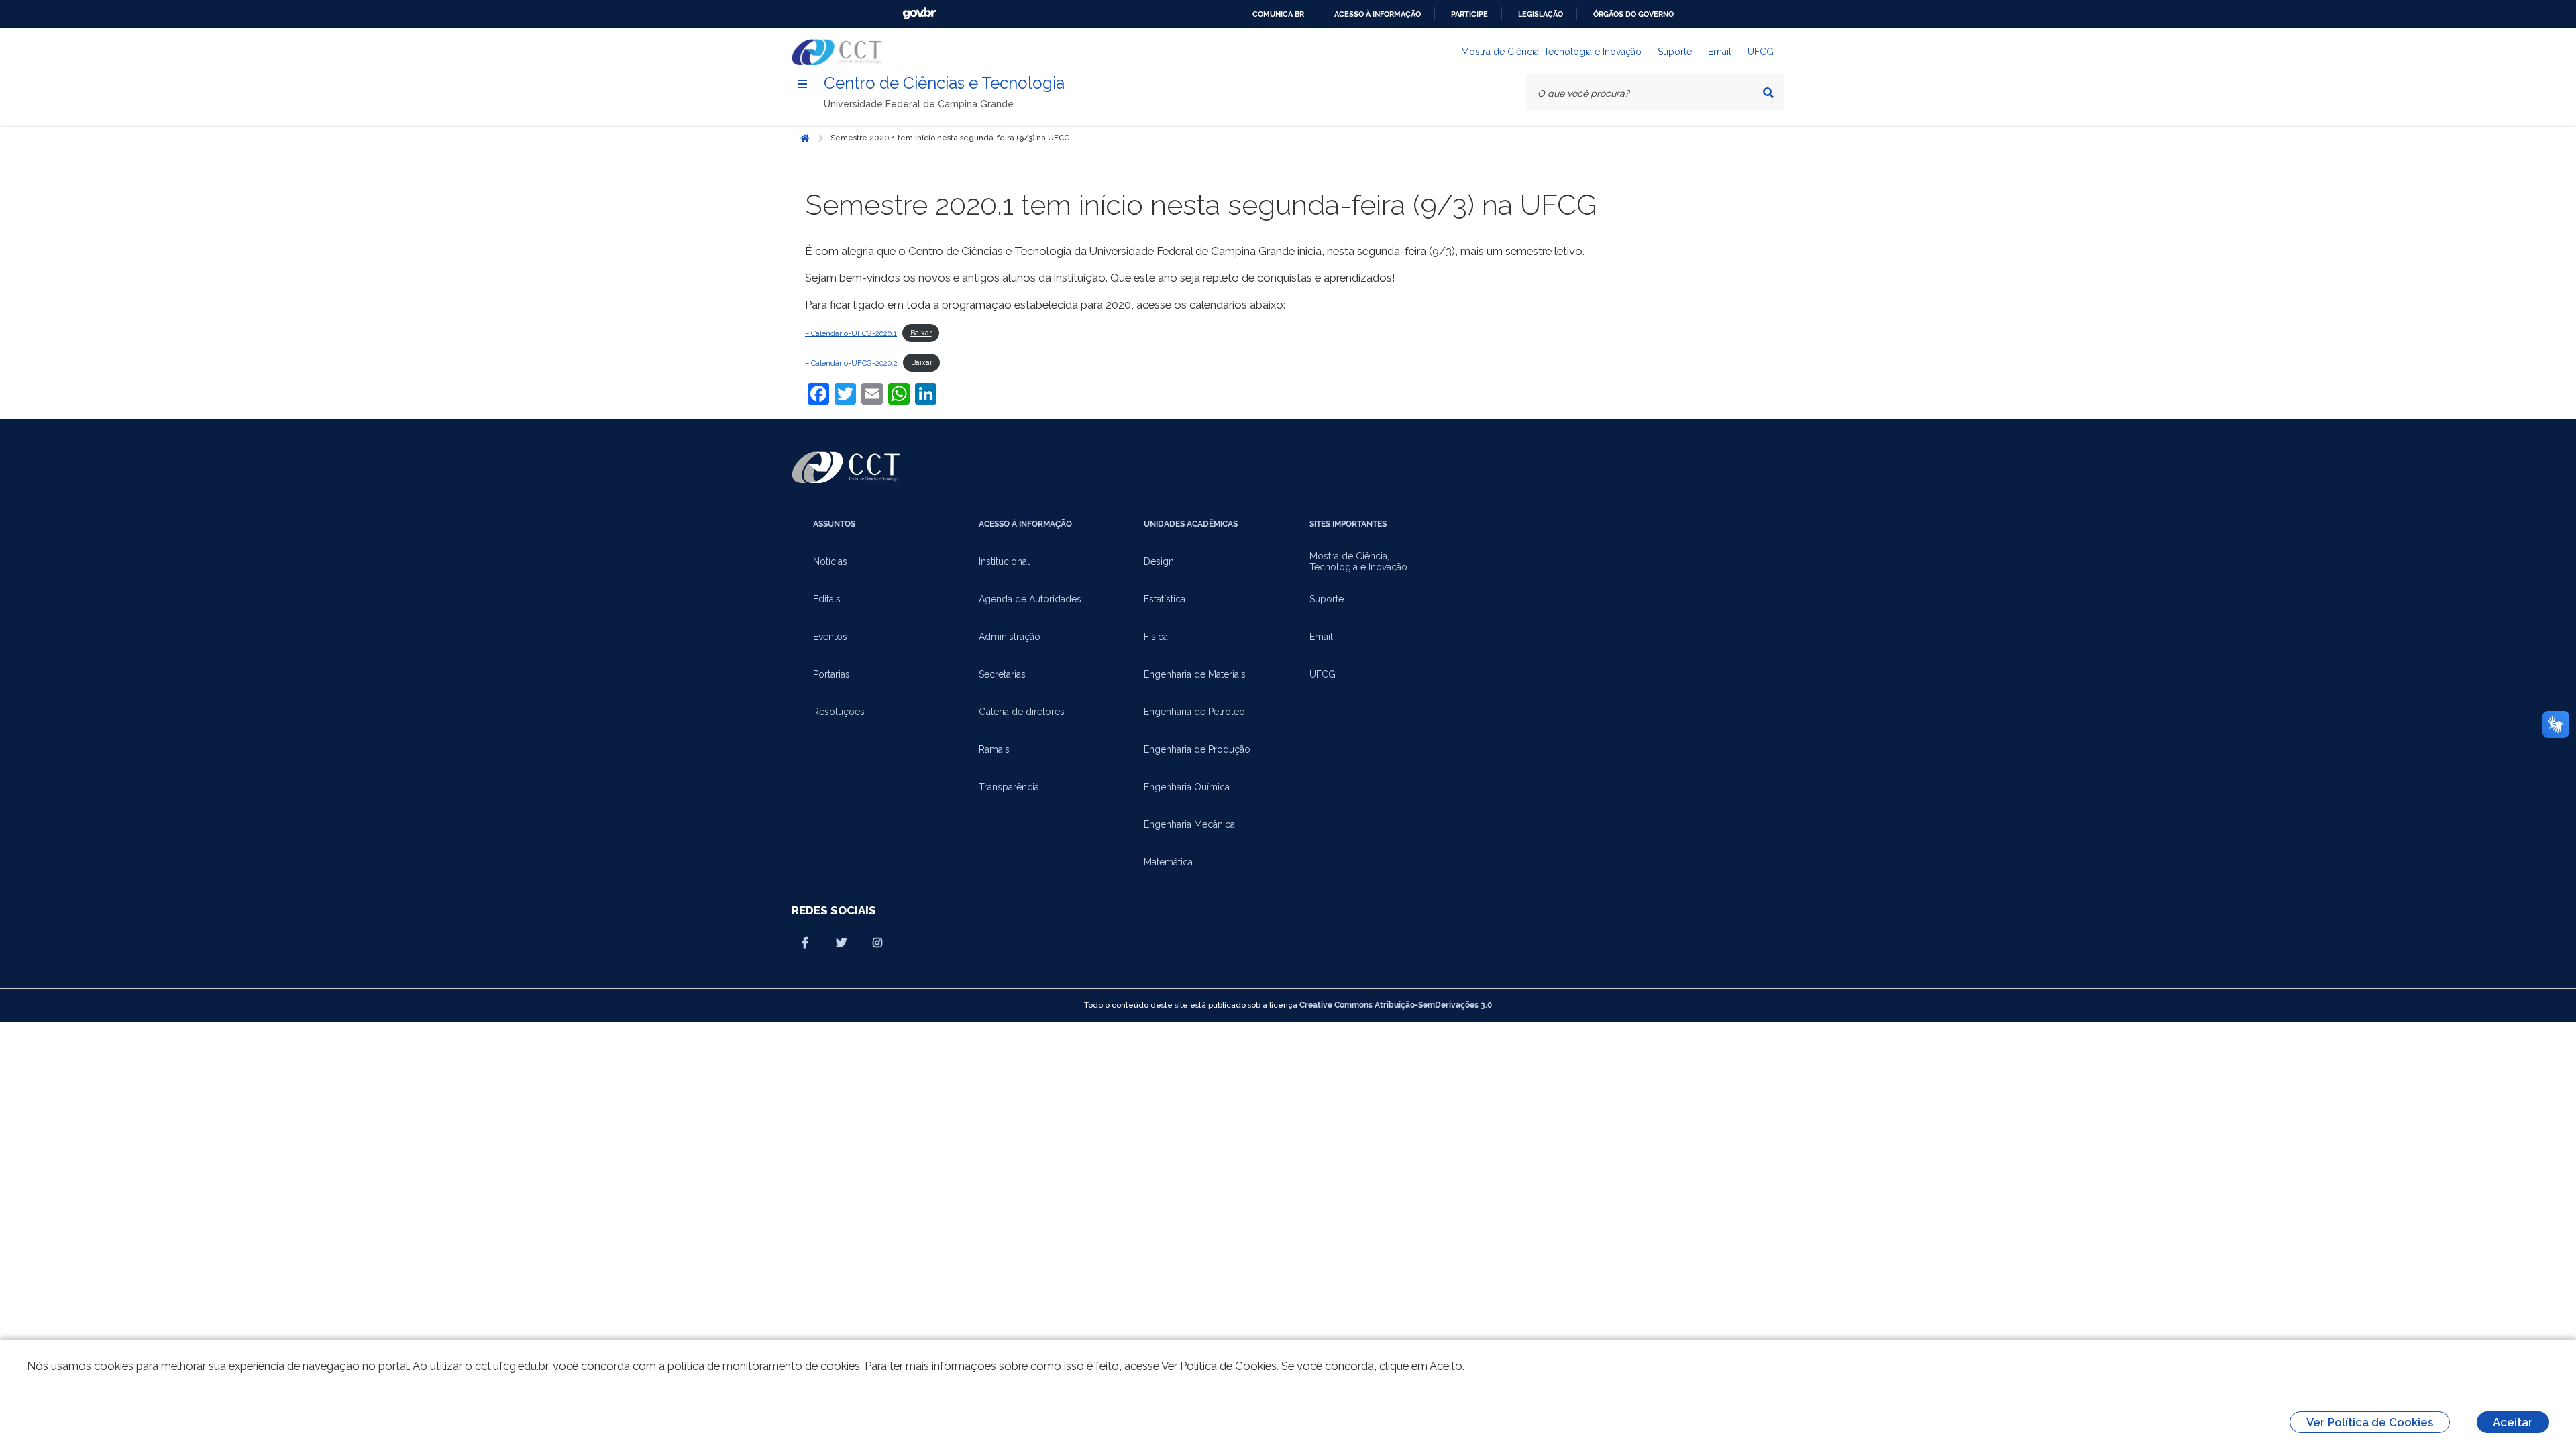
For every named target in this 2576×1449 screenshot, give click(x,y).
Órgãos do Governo (1633, 14)
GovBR (919, 14)
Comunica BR (1278, 14)
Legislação (1541, 14)
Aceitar (2513, 1422)
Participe (1469, 14)
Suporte (1675, 52)
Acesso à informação (1378, 14)
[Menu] (802, 84)
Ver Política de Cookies (2370, 1422)
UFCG (1761, 52)
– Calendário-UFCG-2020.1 (851, 333)
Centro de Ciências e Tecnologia (944, 83)
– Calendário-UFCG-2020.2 (851, 362)
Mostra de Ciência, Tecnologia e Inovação (1551, 52)
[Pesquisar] (1768, 93)
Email (1720, 52)
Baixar (921, 333)
